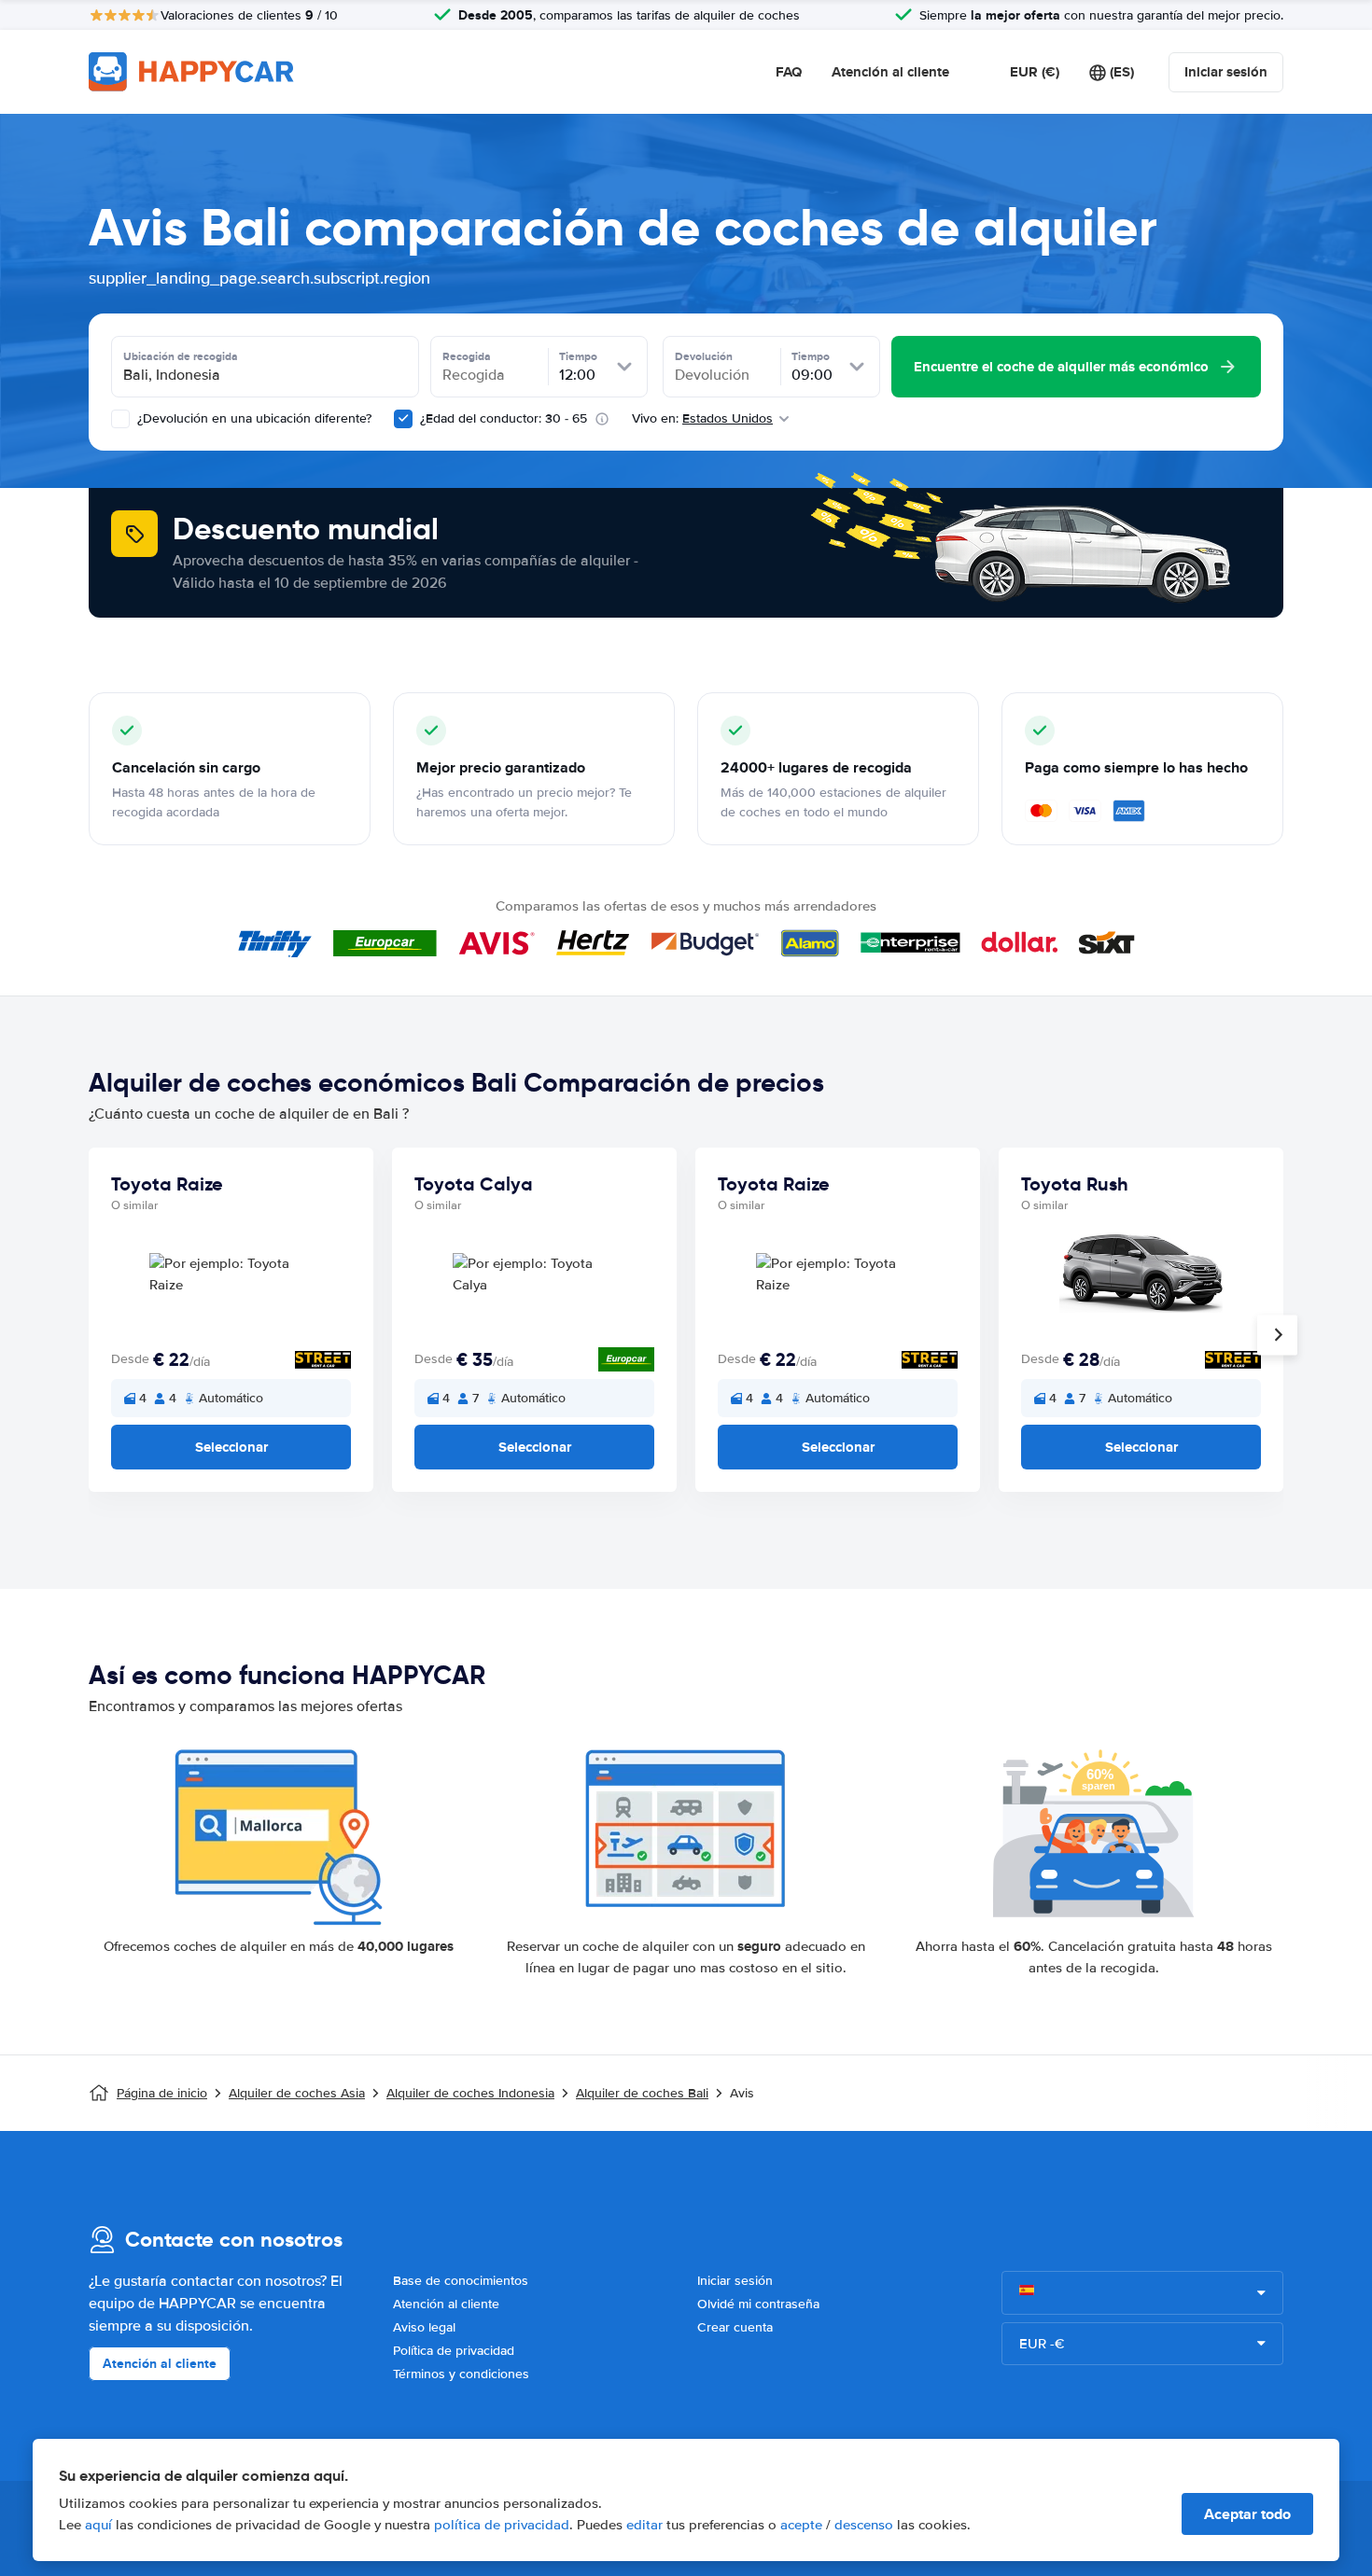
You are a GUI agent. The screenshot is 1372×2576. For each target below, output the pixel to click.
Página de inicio (162, 2093)
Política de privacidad (454, 2351)
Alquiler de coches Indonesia (470, 2093)
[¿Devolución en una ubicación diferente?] (120, 419)
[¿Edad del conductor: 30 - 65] (403, 419)
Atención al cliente (890, 72)
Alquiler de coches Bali (642, 2093)
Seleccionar (231, 1447)
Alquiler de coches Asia (297, 2093)
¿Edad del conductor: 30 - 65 (504, 418)
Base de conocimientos (461, 2281)
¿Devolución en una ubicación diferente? (252, 418)
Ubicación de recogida (181, 356)
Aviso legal (424, 2327)
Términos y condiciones (461, 2374)
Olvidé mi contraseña (758, 2304)
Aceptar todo (1247, 2514)
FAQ (789, 72)
